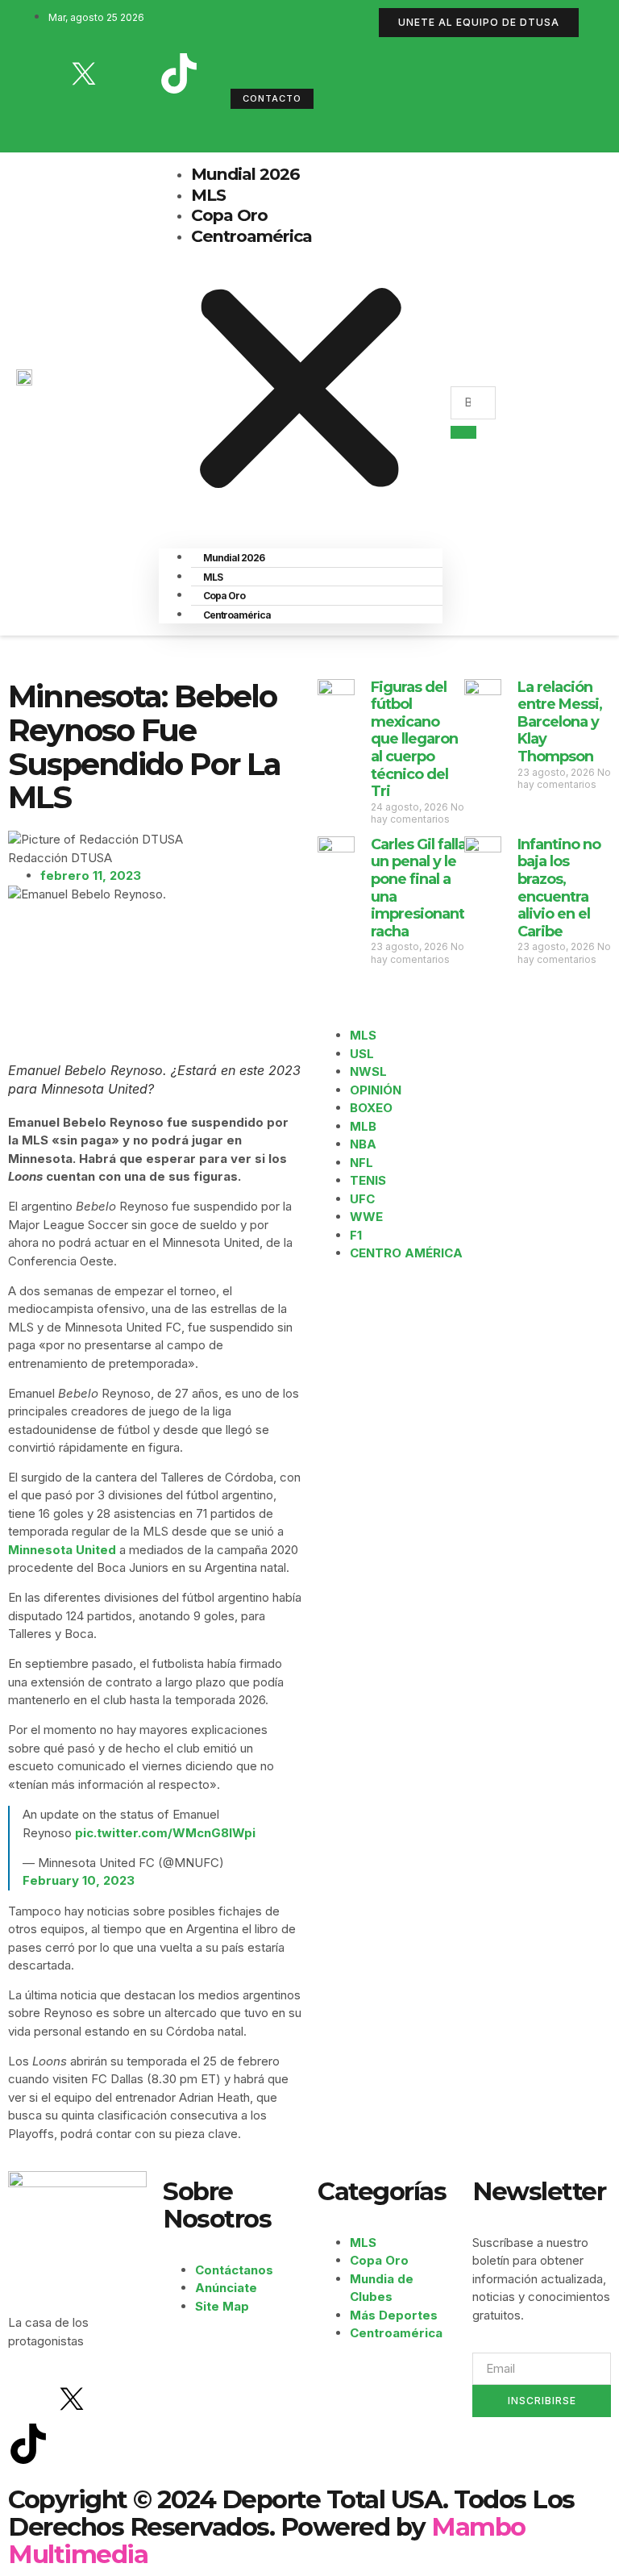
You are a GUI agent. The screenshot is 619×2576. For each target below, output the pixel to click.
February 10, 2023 (79, 1880)
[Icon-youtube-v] (36, 119)
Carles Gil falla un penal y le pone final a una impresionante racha (422, 888)
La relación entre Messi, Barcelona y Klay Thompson (560, 722)
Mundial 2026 (245, 174)
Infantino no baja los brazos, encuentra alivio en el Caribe (559, 888)
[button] (301, 391)
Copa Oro (229, 215)
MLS (208, 195)
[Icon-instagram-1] (131, 73)
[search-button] (463, 432)
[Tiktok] (179, 73)
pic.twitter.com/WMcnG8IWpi (165, 1833)
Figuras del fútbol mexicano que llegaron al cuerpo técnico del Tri (414, 740)
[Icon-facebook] (36, 73)
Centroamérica (251, 236)
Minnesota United (62, 1550)
